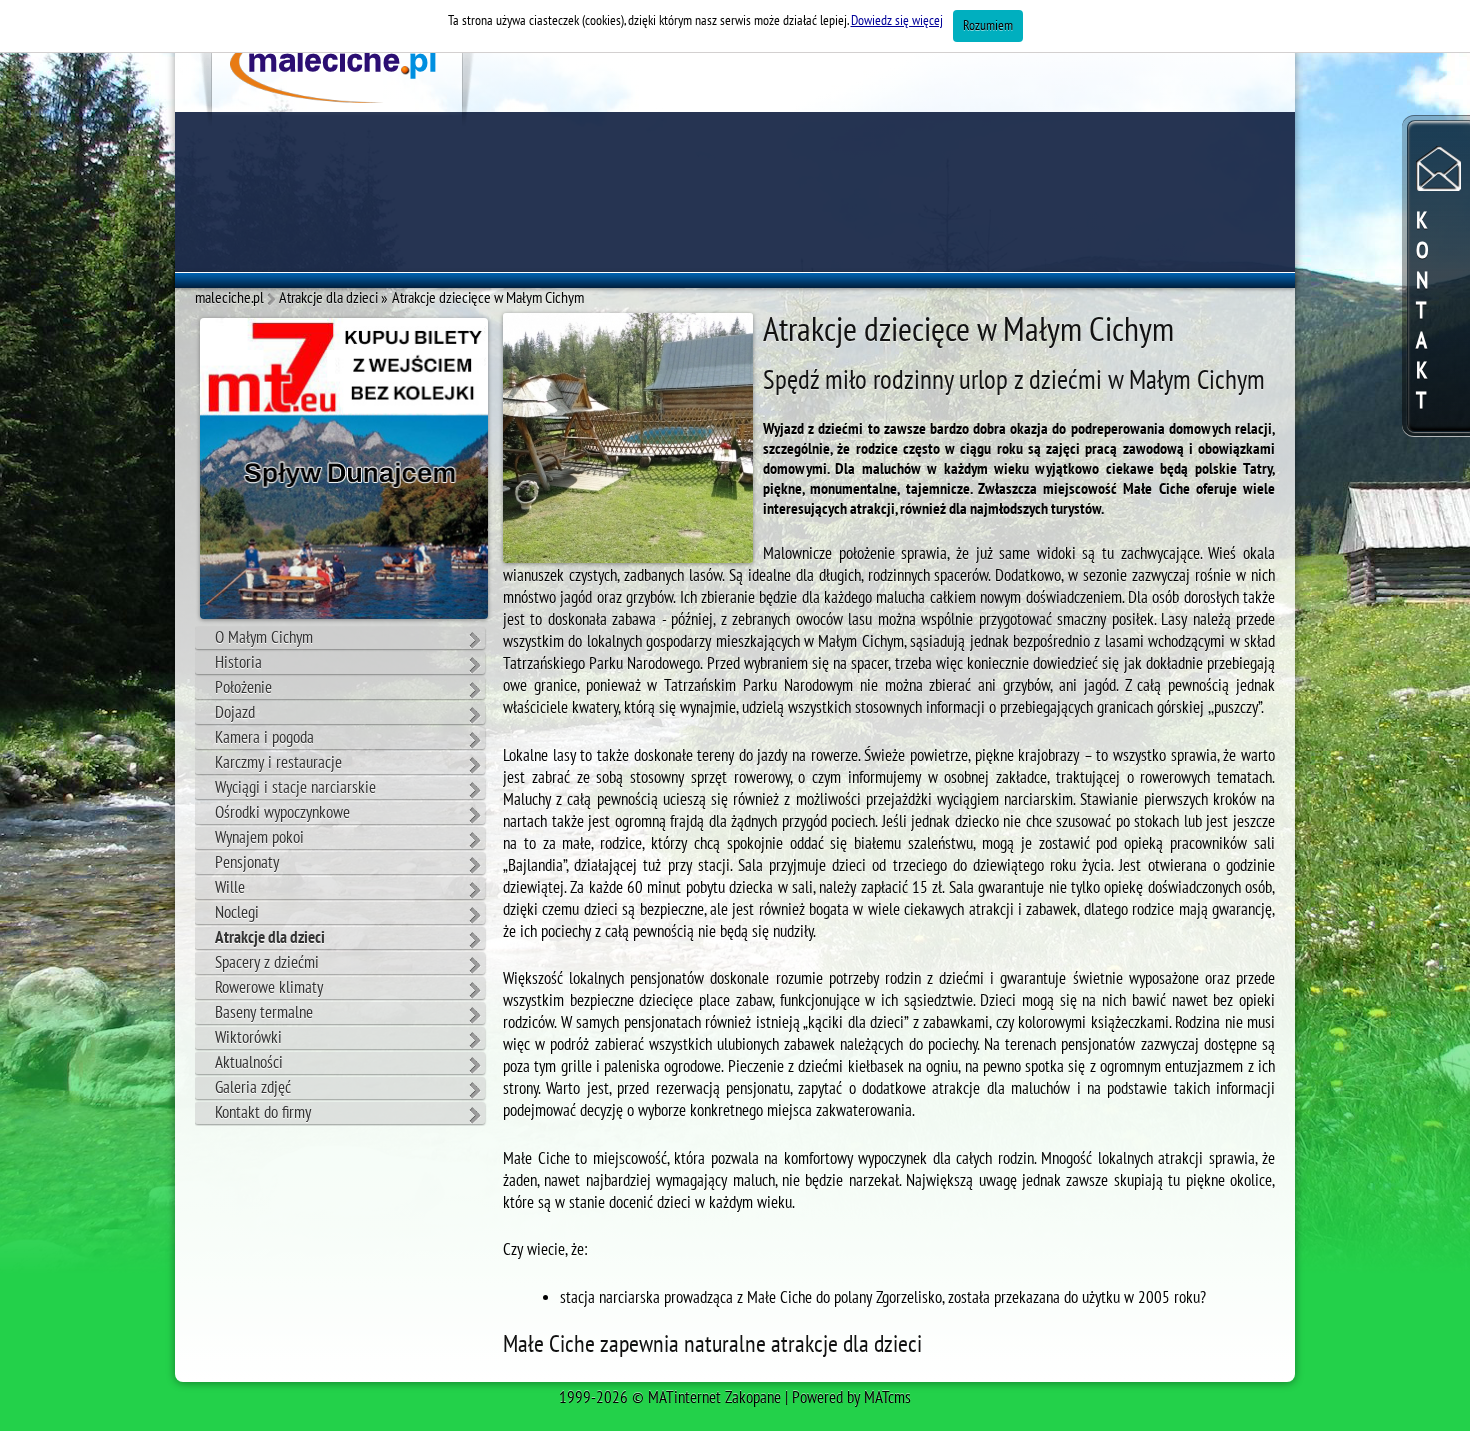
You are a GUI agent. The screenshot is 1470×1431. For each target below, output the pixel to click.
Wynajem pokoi (259, 838)
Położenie (243, 688)
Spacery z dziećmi (267, 963)
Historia (238, 663)
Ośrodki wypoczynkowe (282, 813)
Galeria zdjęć (253, 1088)
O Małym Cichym (264, 638)
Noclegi (237, 913)
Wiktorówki (248, 1038)
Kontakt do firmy (263, 1113)
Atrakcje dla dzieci (270, 938)
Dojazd (235, 713)
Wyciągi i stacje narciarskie (295, 788)
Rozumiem (988, 25)
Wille (230, 888)
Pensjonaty (247, 863)
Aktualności (249, 1063)
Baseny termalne (264, 1013)
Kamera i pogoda (264, 738)
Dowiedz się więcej (897, 20)
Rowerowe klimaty (269, 988)
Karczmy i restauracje (278, 763)
